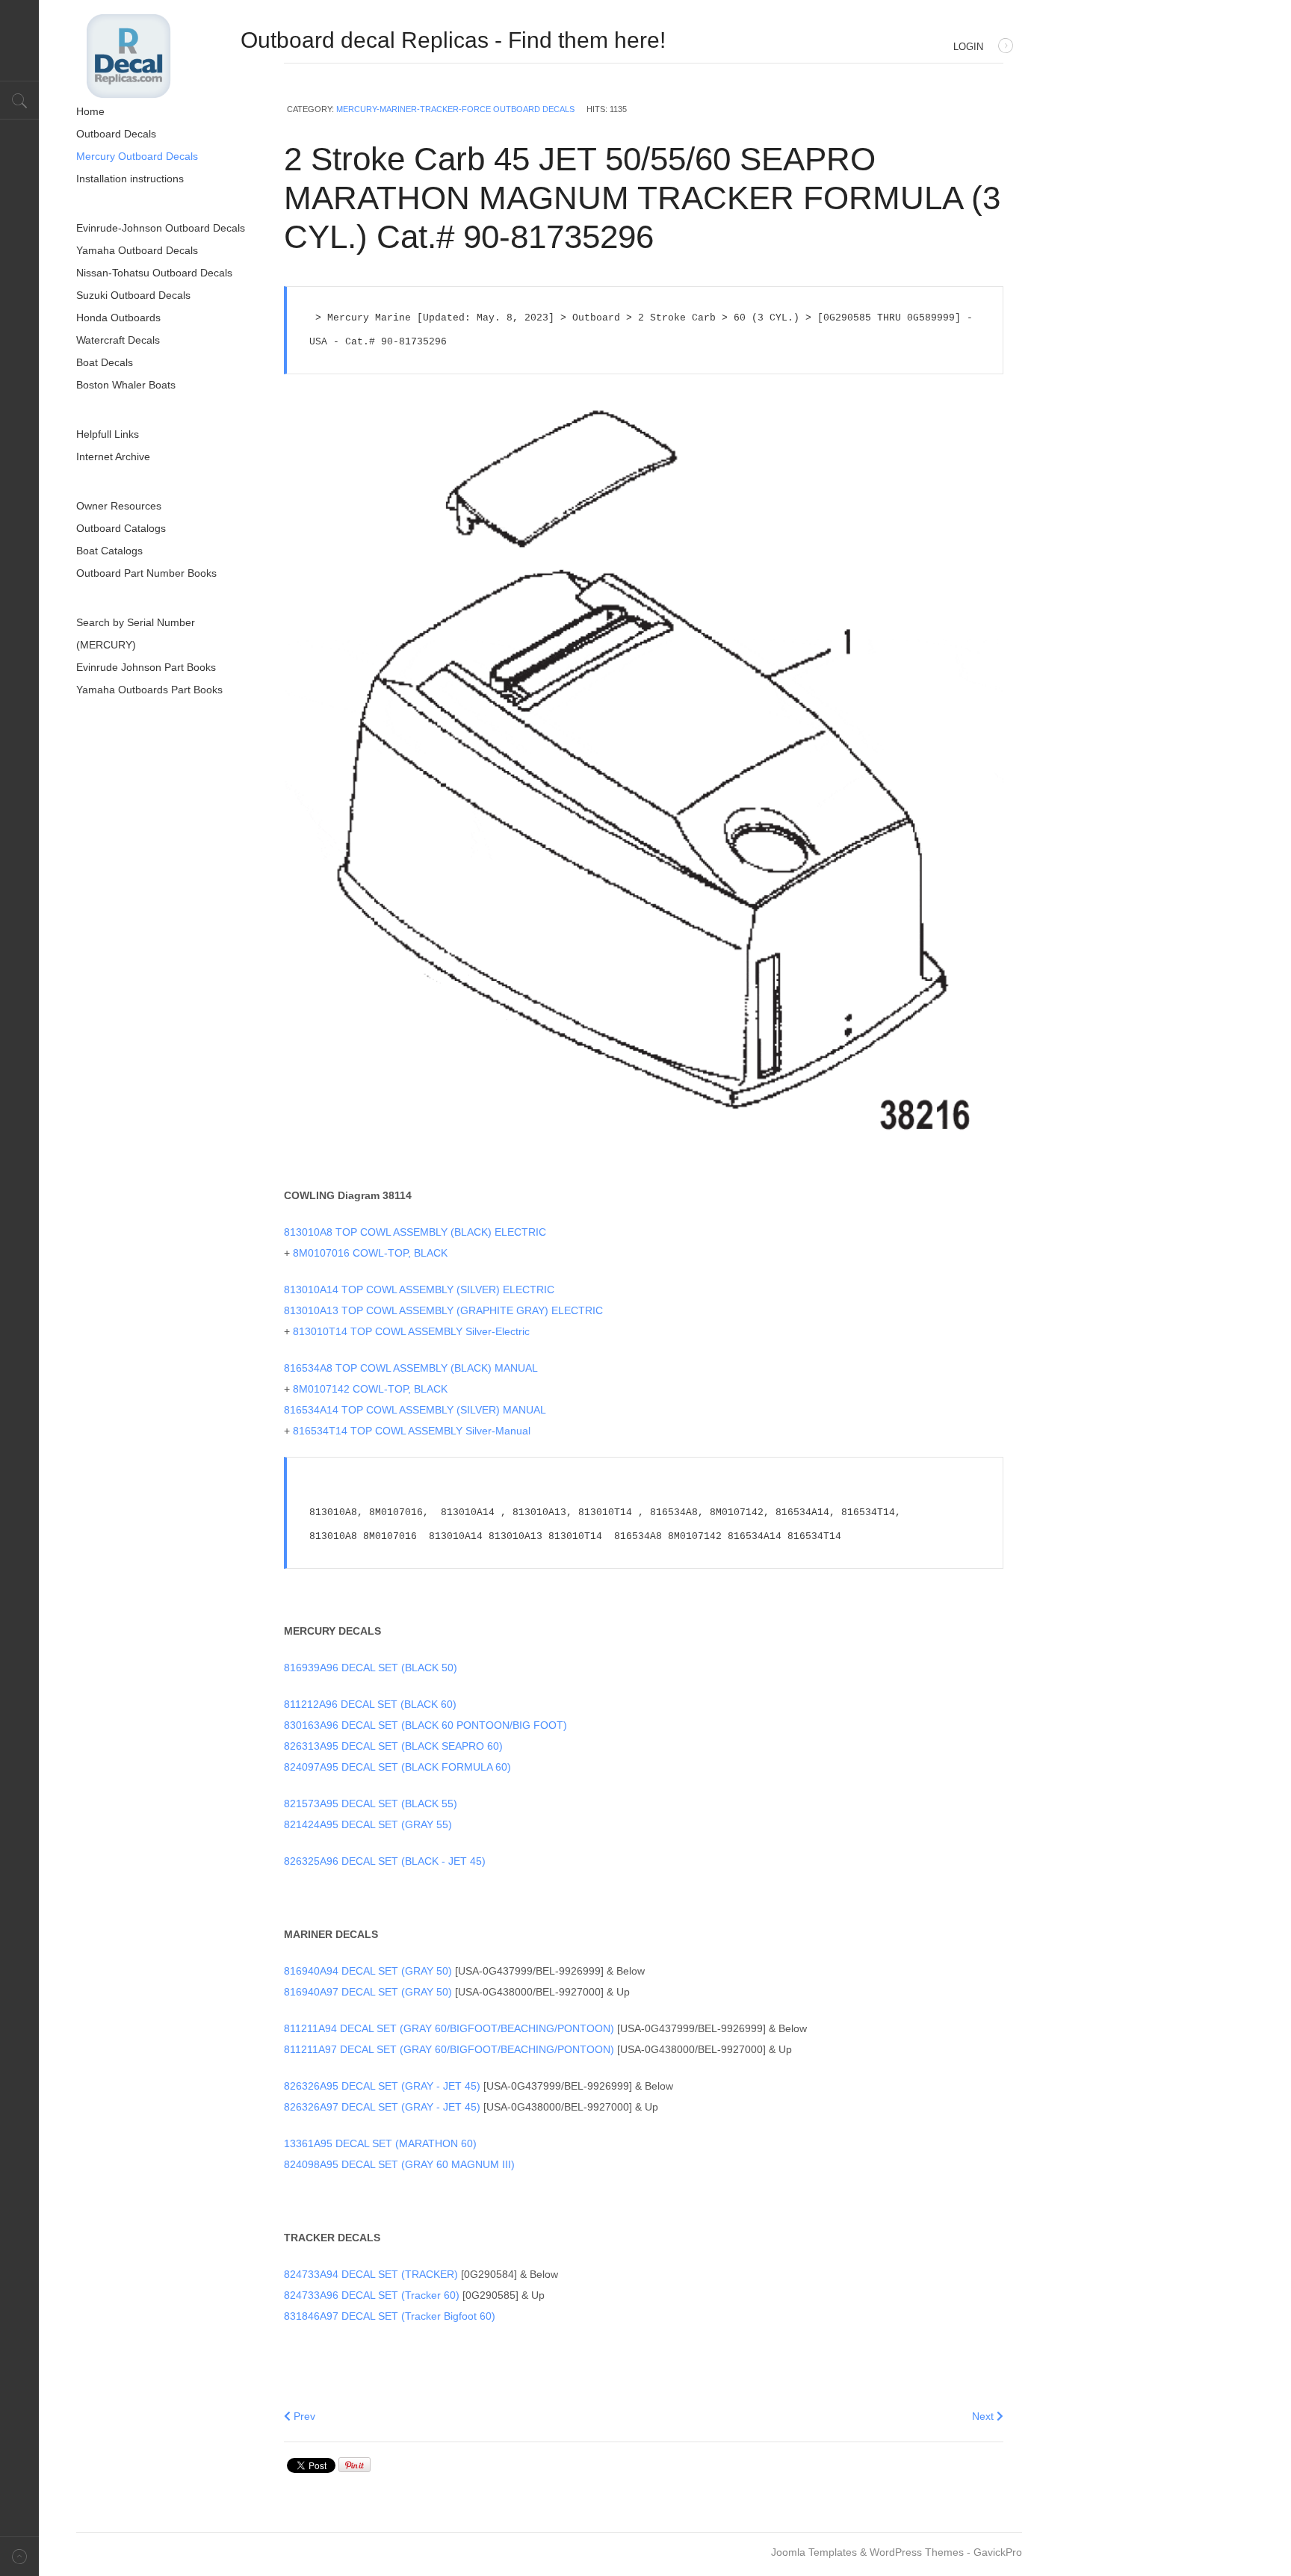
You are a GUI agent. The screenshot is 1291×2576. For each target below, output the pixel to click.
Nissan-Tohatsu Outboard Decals (154, 273)
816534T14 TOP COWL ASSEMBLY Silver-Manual (412, 1431)
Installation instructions (130, 179)
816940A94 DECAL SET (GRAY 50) (368, 1971)
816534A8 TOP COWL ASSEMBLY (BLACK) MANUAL (412, 1368)
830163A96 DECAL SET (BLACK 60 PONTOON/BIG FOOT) (425, 1725)
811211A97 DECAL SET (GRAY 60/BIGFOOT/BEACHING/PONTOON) (449, 2049)
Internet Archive (113, 456)
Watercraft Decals (118, 340)
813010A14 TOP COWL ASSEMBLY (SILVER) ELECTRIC (419, 1289)
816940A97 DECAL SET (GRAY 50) (368, 1992)
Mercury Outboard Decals (137, 156)
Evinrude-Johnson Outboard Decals (161, 228)
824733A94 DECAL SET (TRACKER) (371, 2274)
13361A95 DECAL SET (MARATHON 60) (380, 2143)
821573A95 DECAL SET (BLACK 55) (372, 1803)
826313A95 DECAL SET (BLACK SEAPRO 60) (395, 1746)
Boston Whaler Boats (126, 385)
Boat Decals (105, 362)
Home (90, 111)
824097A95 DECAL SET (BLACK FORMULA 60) (397, 1767)
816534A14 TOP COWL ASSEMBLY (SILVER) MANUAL (415, 1410)
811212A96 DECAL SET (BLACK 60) (370, 1704)
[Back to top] (19, 2556)
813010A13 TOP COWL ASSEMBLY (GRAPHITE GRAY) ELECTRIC (443, 1310)
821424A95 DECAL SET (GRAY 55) (369, 1824)
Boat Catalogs (109, 551)
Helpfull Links (108, 434)
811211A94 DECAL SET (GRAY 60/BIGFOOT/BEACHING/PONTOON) (449, 2028)
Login (968, 47)
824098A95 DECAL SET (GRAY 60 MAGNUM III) (399, 2164)
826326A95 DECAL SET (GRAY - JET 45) (382, 2086)
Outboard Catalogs (121, 528)
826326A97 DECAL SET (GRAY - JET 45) (382, 2107)
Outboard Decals (116, 134)
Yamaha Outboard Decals (137, 250)
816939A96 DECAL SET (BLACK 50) (371, 1668)
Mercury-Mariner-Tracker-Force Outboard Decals (455, 109)
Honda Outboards (118, 318)
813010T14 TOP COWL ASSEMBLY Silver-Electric (411, 1331)
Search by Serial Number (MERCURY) (136, 634)
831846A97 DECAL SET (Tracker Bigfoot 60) (391, 2316)
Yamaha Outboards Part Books (149, 690)
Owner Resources (119, 506)
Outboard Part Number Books (146, 573)
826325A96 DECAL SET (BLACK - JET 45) (385, 1861)
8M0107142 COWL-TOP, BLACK (370, 1389)
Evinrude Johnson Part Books (146, 667)
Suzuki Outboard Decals (133, 295)
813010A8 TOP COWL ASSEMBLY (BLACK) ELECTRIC (415, 1232)
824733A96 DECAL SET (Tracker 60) (372, 2295)
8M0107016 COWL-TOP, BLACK (370, 1253)
